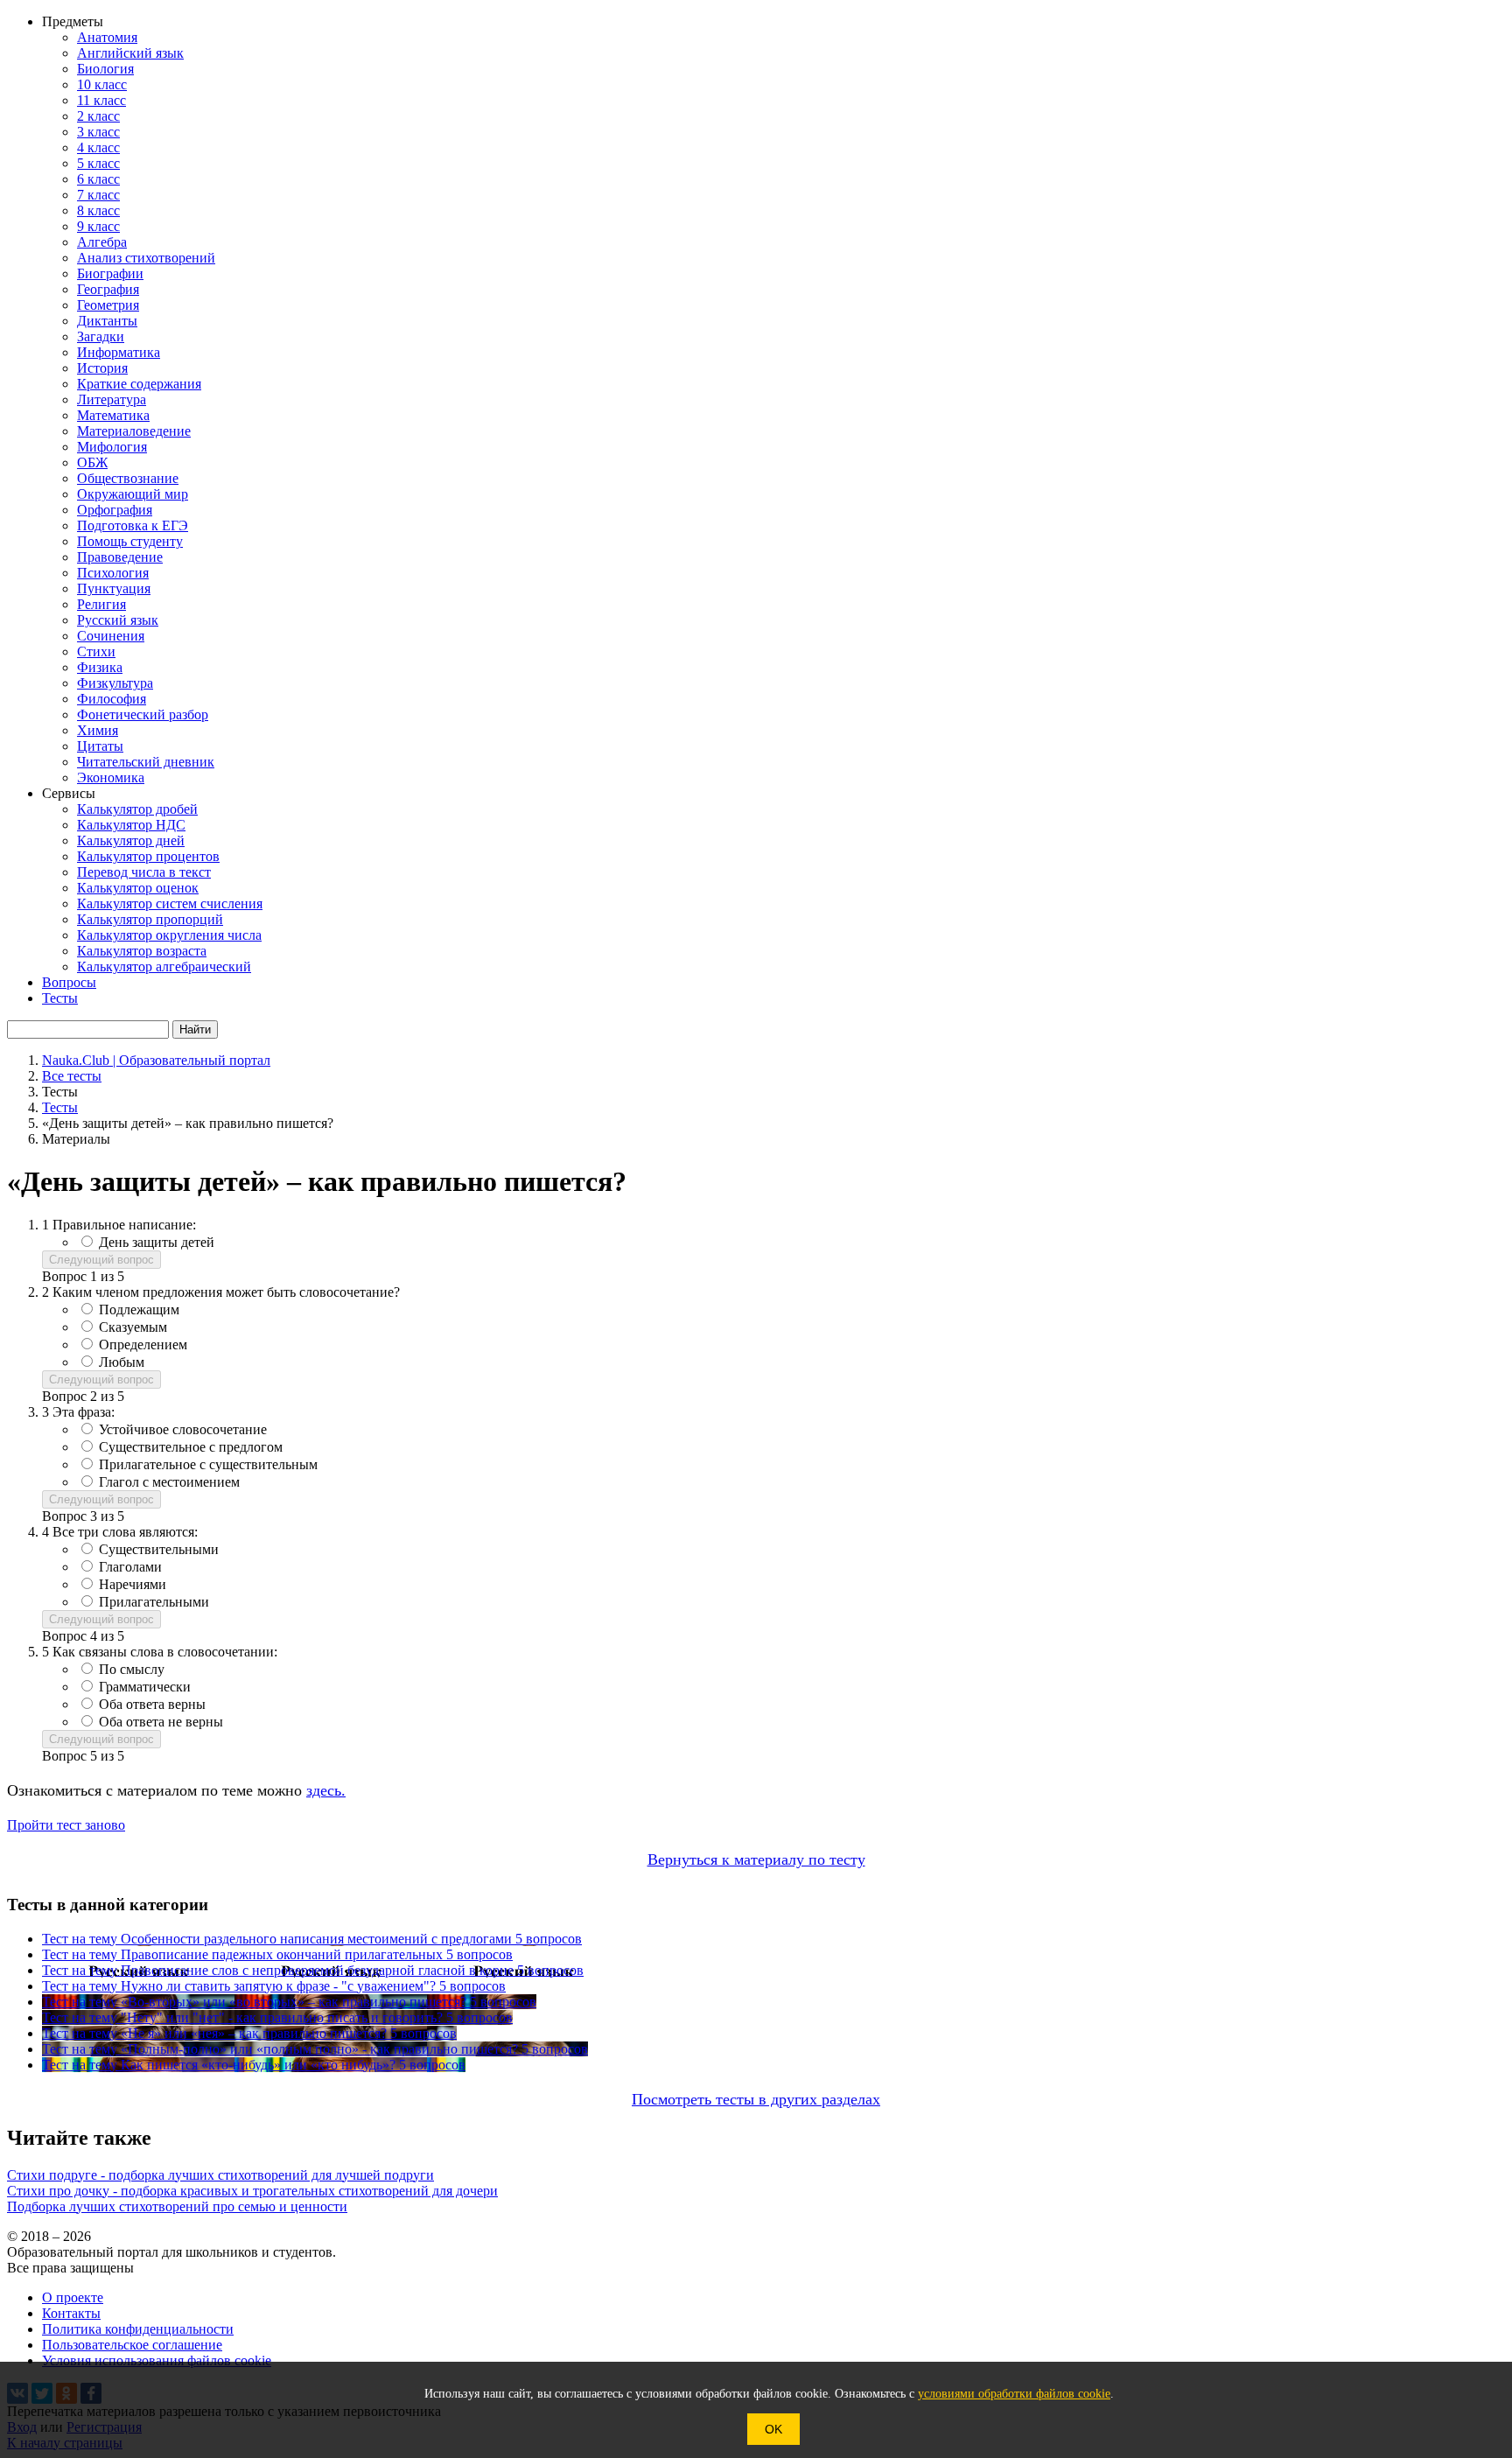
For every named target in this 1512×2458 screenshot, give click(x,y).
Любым (122, 1362)
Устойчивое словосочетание (183, 1429)
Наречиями (133, 1584)
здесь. (326, 1790)
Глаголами (130, 1567)
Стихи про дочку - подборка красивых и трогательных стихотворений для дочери (252, 2191)
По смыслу (132, 1669)
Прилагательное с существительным (208, 1464)
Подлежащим (139, 1310)
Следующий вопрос (101, 1260)
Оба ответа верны (152, 1704)
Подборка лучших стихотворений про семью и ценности (177, 2206)
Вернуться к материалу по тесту (756, 1859)
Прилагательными (154, 1602)
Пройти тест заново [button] (66, 1825)
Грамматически (145, 1687)
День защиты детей (157, 1242)
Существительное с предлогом (191, 1447)
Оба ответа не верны (161, 1722)
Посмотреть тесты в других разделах (756, 2099)
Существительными (159, 1549)
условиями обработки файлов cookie (1014, 2394)
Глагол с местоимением (169, 1482)
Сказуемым (133, 1327)
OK (773, 2429)
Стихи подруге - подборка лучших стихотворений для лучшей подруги (220, 2175)
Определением (143, 1345)
